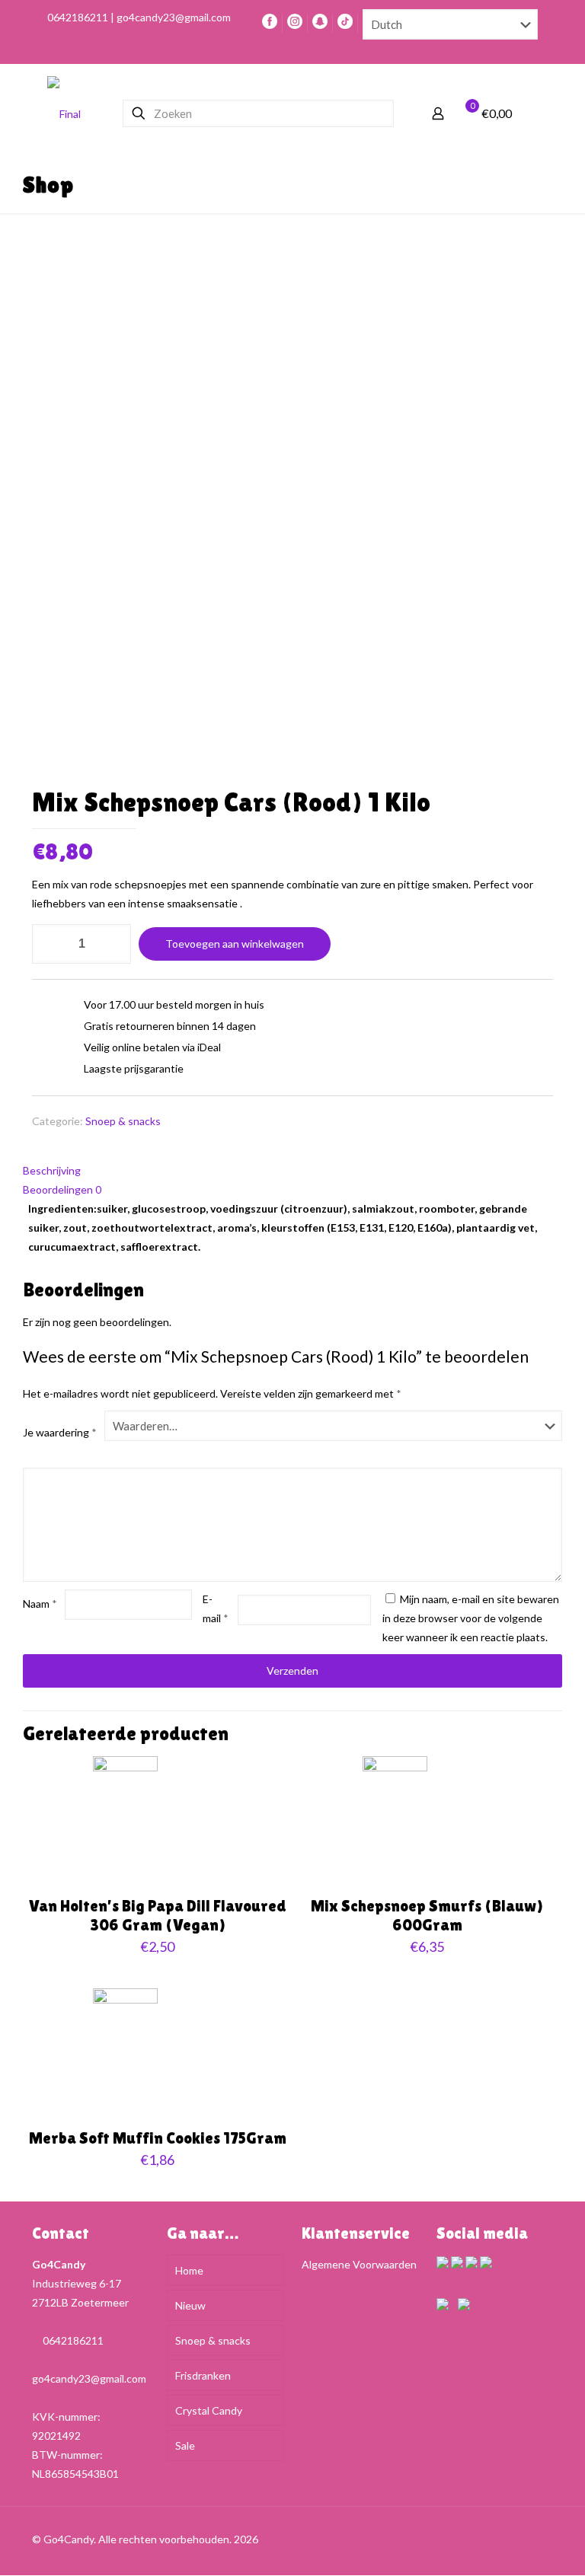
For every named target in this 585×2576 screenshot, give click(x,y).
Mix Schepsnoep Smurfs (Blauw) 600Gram (427, 1916)
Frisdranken (203, 2375)
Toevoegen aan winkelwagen (235, 944)
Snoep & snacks (123, 1121)
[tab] (292, 1170)
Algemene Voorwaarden (359, 2264)
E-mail (216, 1608)
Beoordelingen (62, 1189)
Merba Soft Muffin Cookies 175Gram (158, 2138)
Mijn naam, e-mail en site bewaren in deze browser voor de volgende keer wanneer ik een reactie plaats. (471, 1618)
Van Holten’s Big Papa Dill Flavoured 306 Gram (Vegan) (158, 1916)
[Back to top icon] (526, 2539)
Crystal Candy (209, 2410)
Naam (40, 1604)
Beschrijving (52, 1170)
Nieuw (190, 2305)
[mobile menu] (532, 113)
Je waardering (60, 1432)
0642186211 (73, 2340)
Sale (185, 2445)
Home (189, 2270)
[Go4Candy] (64, 113)
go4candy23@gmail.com (89, 2378)
